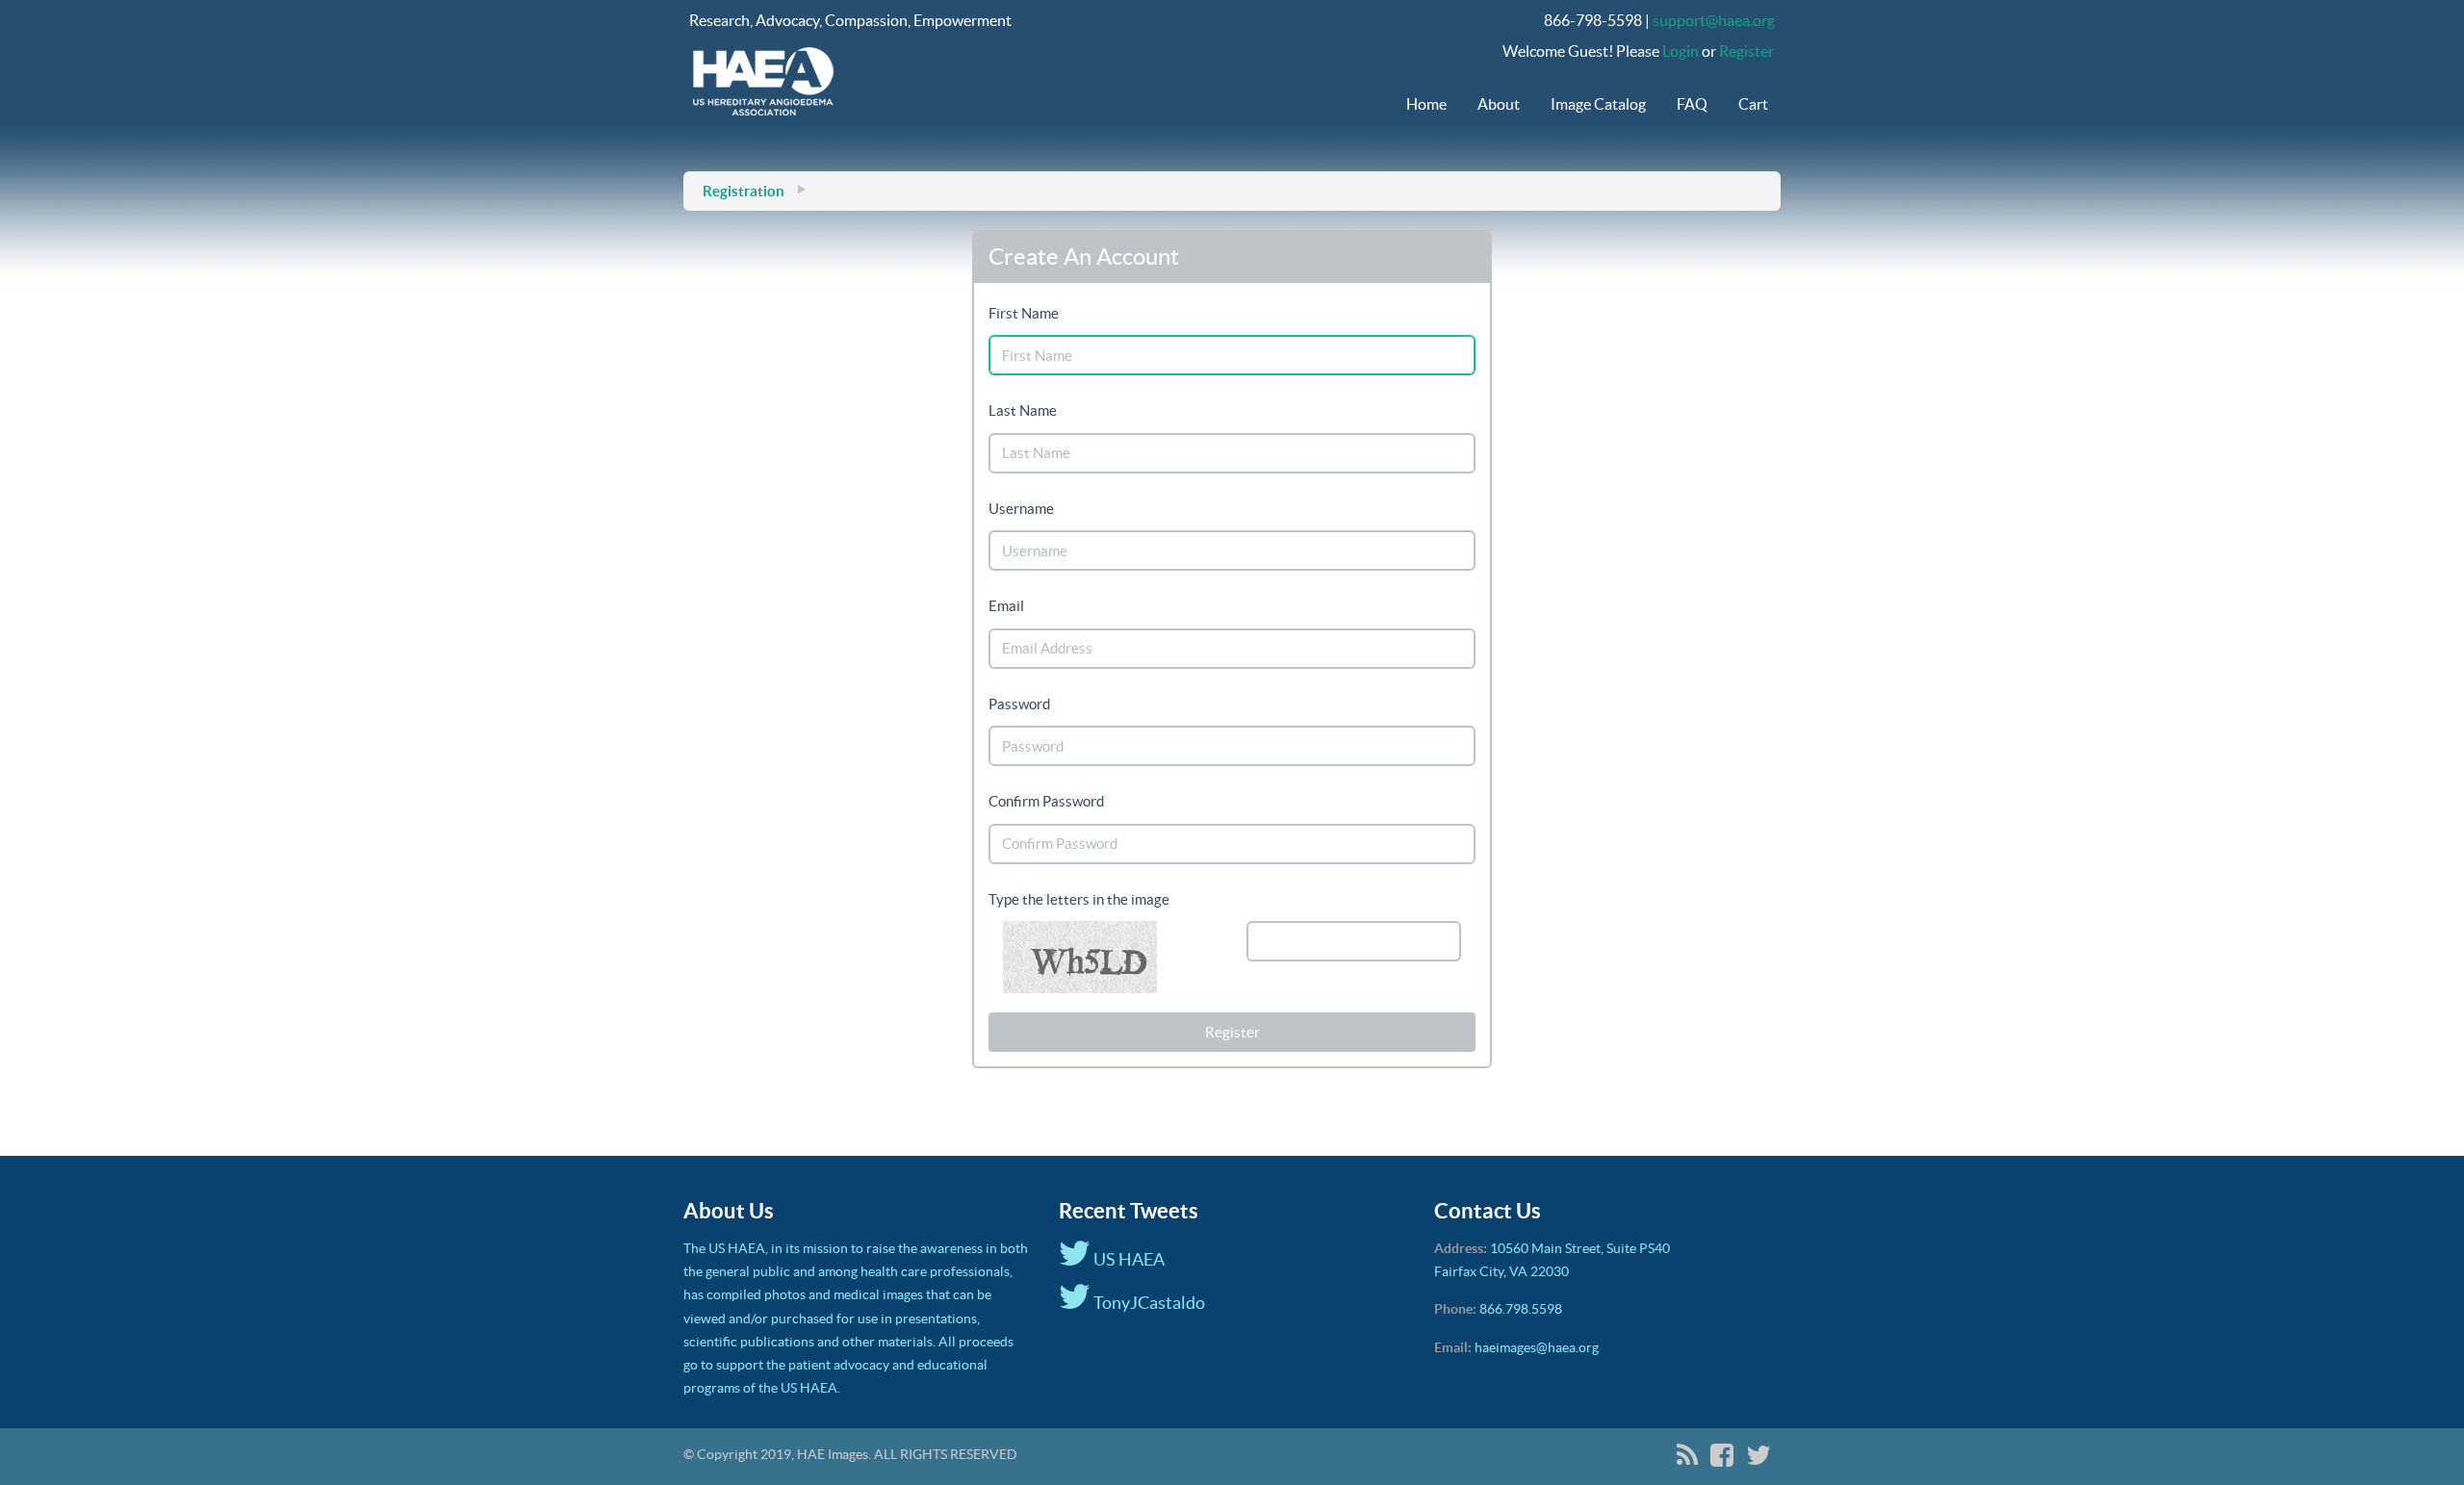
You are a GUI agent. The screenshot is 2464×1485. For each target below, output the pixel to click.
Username (1021, 509)
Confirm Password (1046, 801)
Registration (744, 191)
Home (1426, 104)
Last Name (1023, 410)
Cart (1753, 104)
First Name (1024, 313)
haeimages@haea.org (1537, 1347)
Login (1681, 51)
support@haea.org (1714, 20)
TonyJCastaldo (1148, 1303)
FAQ (1692, 104)
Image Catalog (1598, 104)
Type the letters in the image (1079, 899)
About (1499, 104)
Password (1019, 704)
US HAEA (1128, 1259)
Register (1746, 51)
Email (1006, 606)
